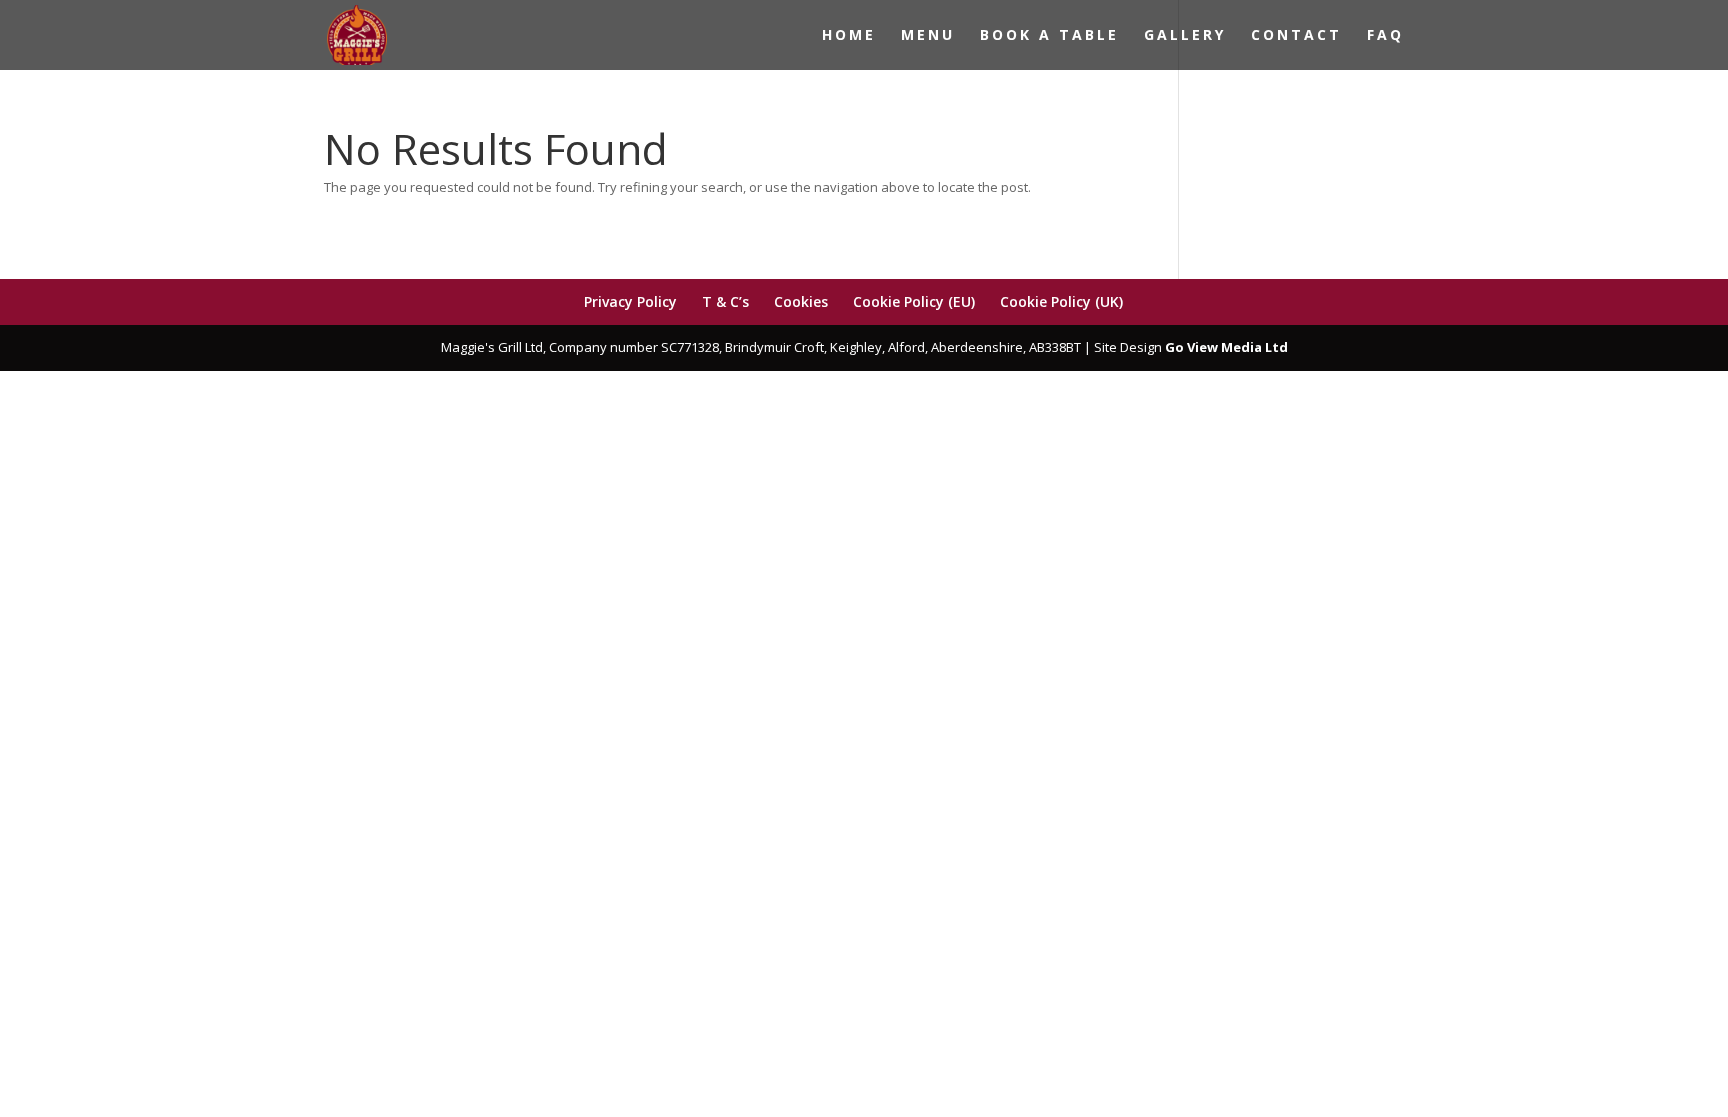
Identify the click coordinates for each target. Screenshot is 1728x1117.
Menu (928, 36)
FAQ (1385, 36)
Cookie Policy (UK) (1061, 301)
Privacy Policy (630, 301)
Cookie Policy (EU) (914, 301)
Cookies (801, 301)
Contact (1296, 36)
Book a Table (1049, 36)
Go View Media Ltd (1226, 347)
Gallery (1185, 36)
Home (849, 36)
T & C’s (725, 301)
